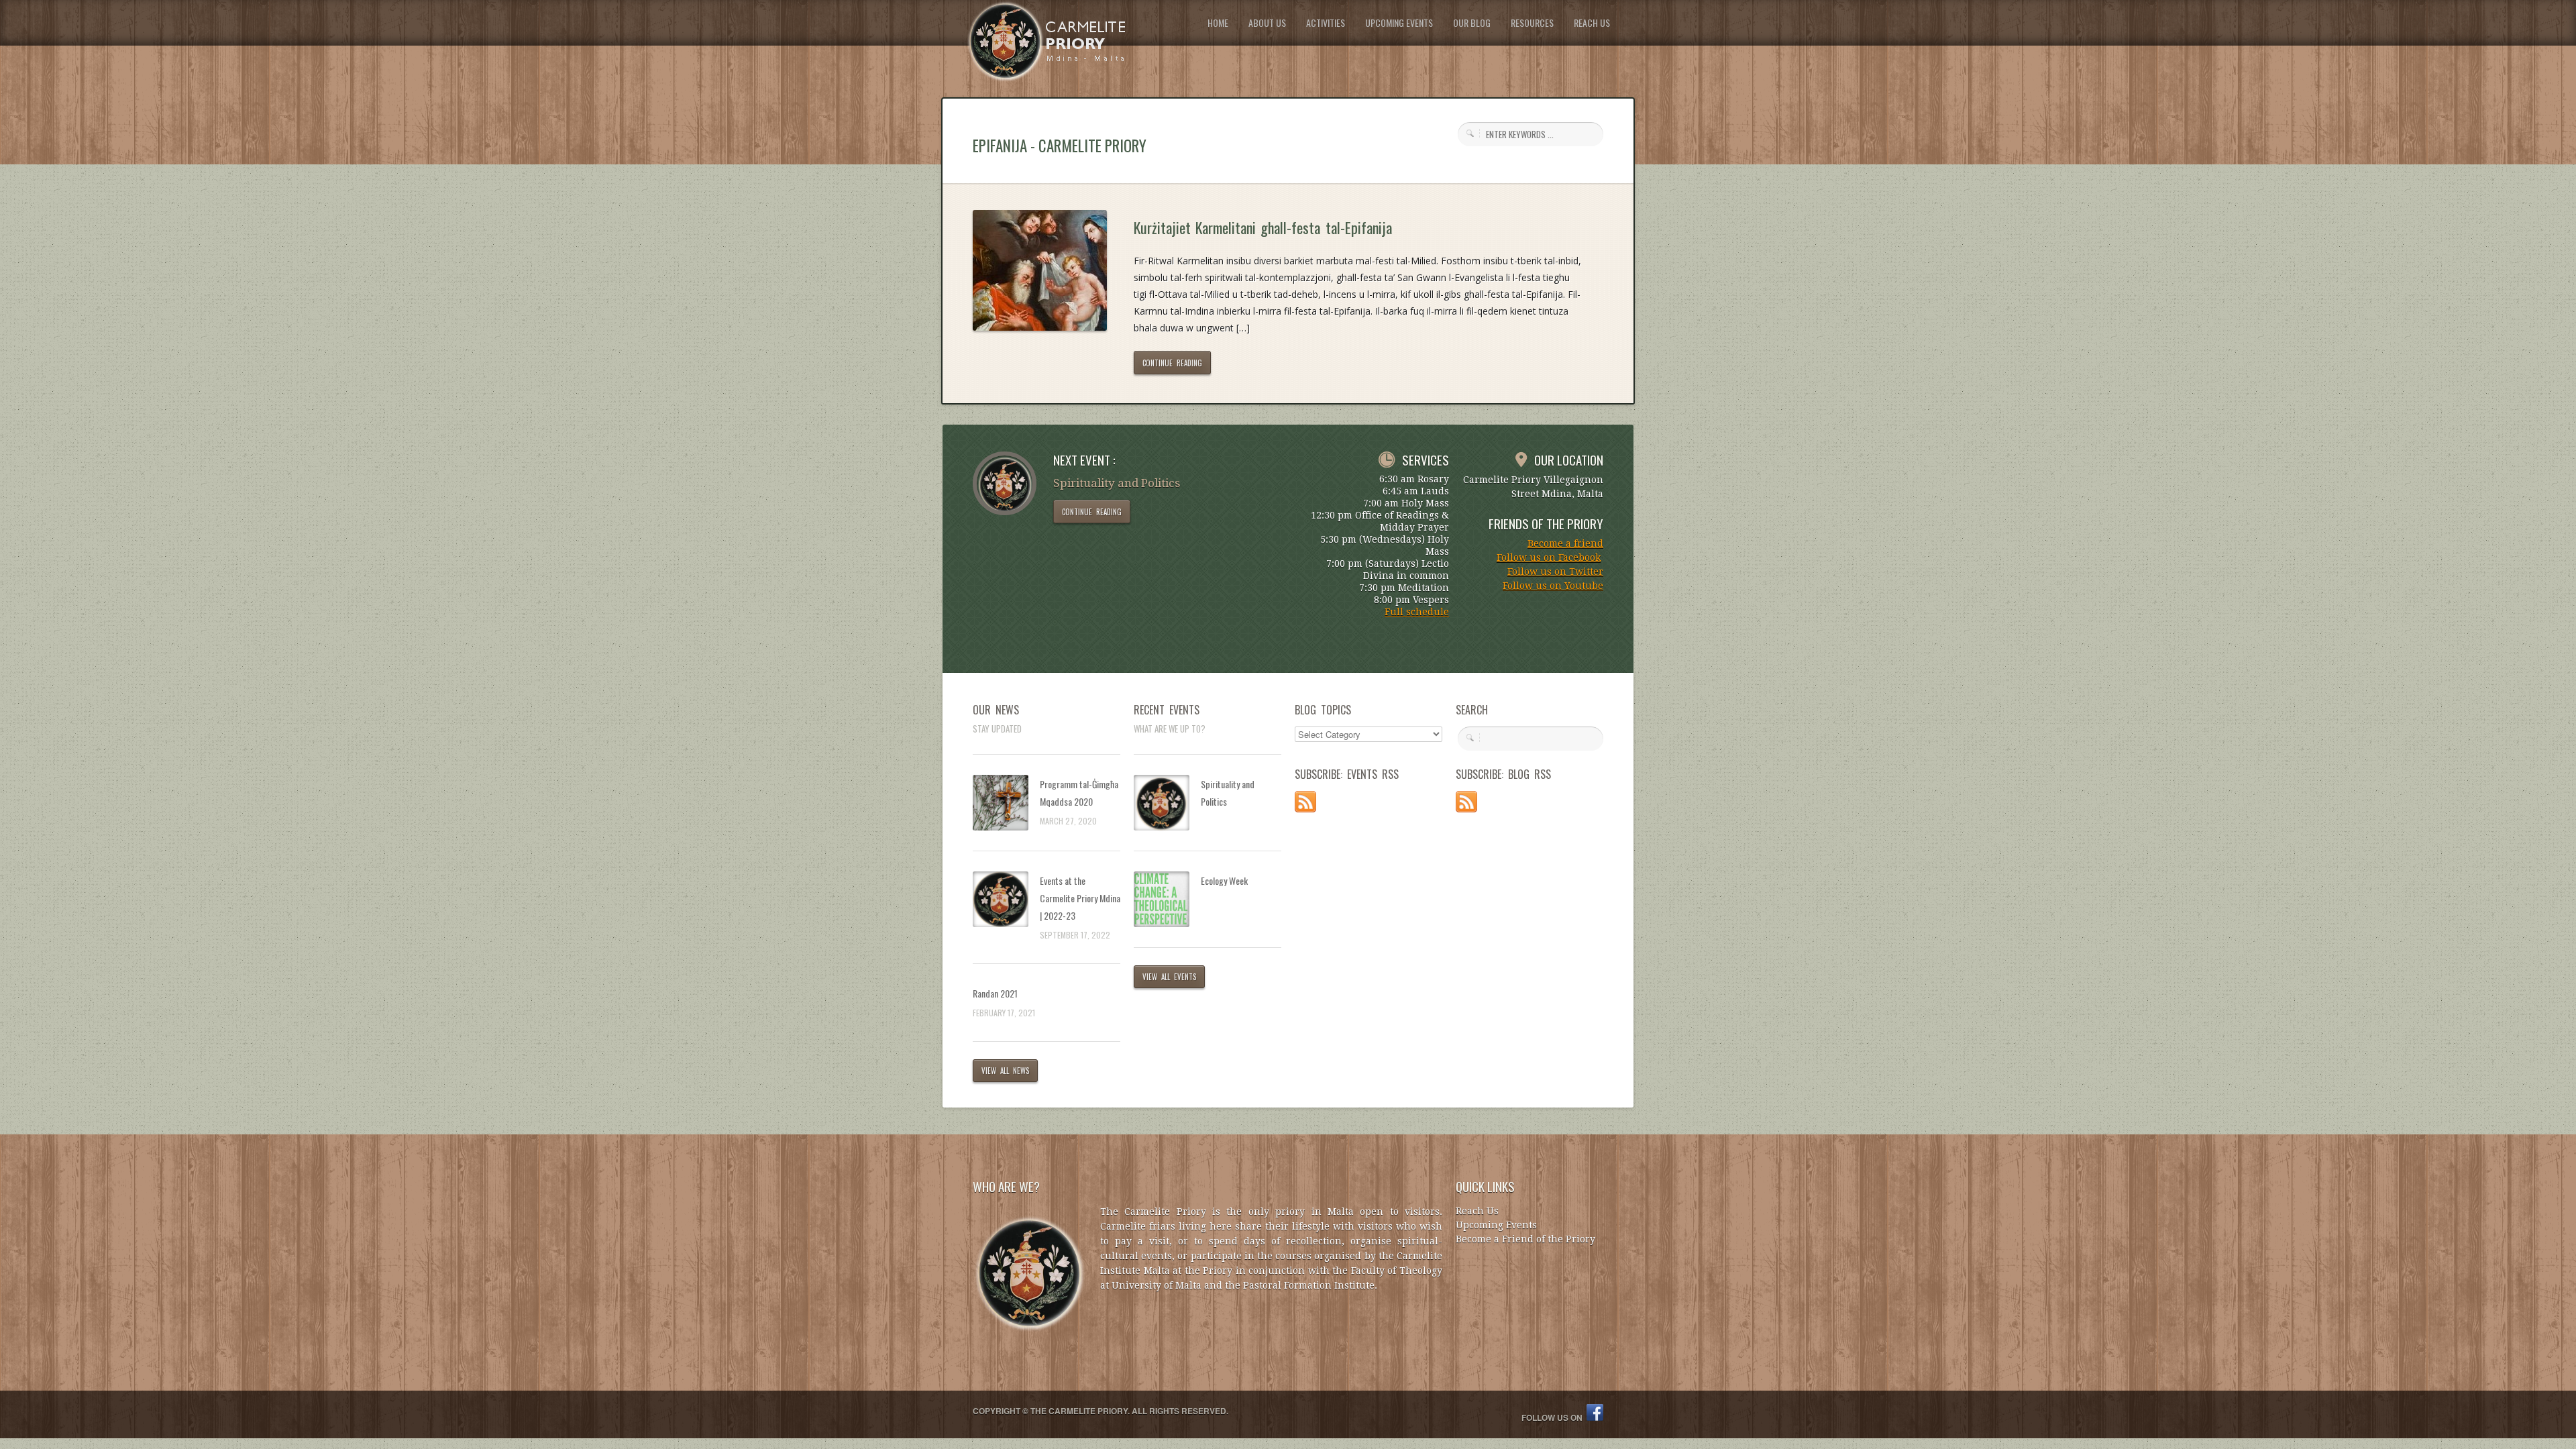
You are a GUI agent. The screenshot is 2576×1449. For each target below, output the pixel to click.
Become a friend (1565, 543)
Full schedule (1417, 612)
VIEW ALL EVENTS (1169, 977)
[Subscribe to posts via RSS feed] (1305, 809)
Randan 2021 (995, 993)
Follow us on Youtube (1553, 586)
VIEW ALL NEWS (1005, 1071)
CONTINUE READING (1172, 363)
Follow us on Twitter (1555, 572)
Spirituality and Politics (1228, 793)
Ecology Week (1224, 880)
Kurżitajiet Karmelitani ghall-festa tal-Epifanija (1263, 227)
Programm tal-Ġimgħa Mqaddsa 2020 (1079, 793)
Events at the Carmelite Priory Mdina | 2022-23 (1080, 898)
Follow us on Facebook (1549, 557)
